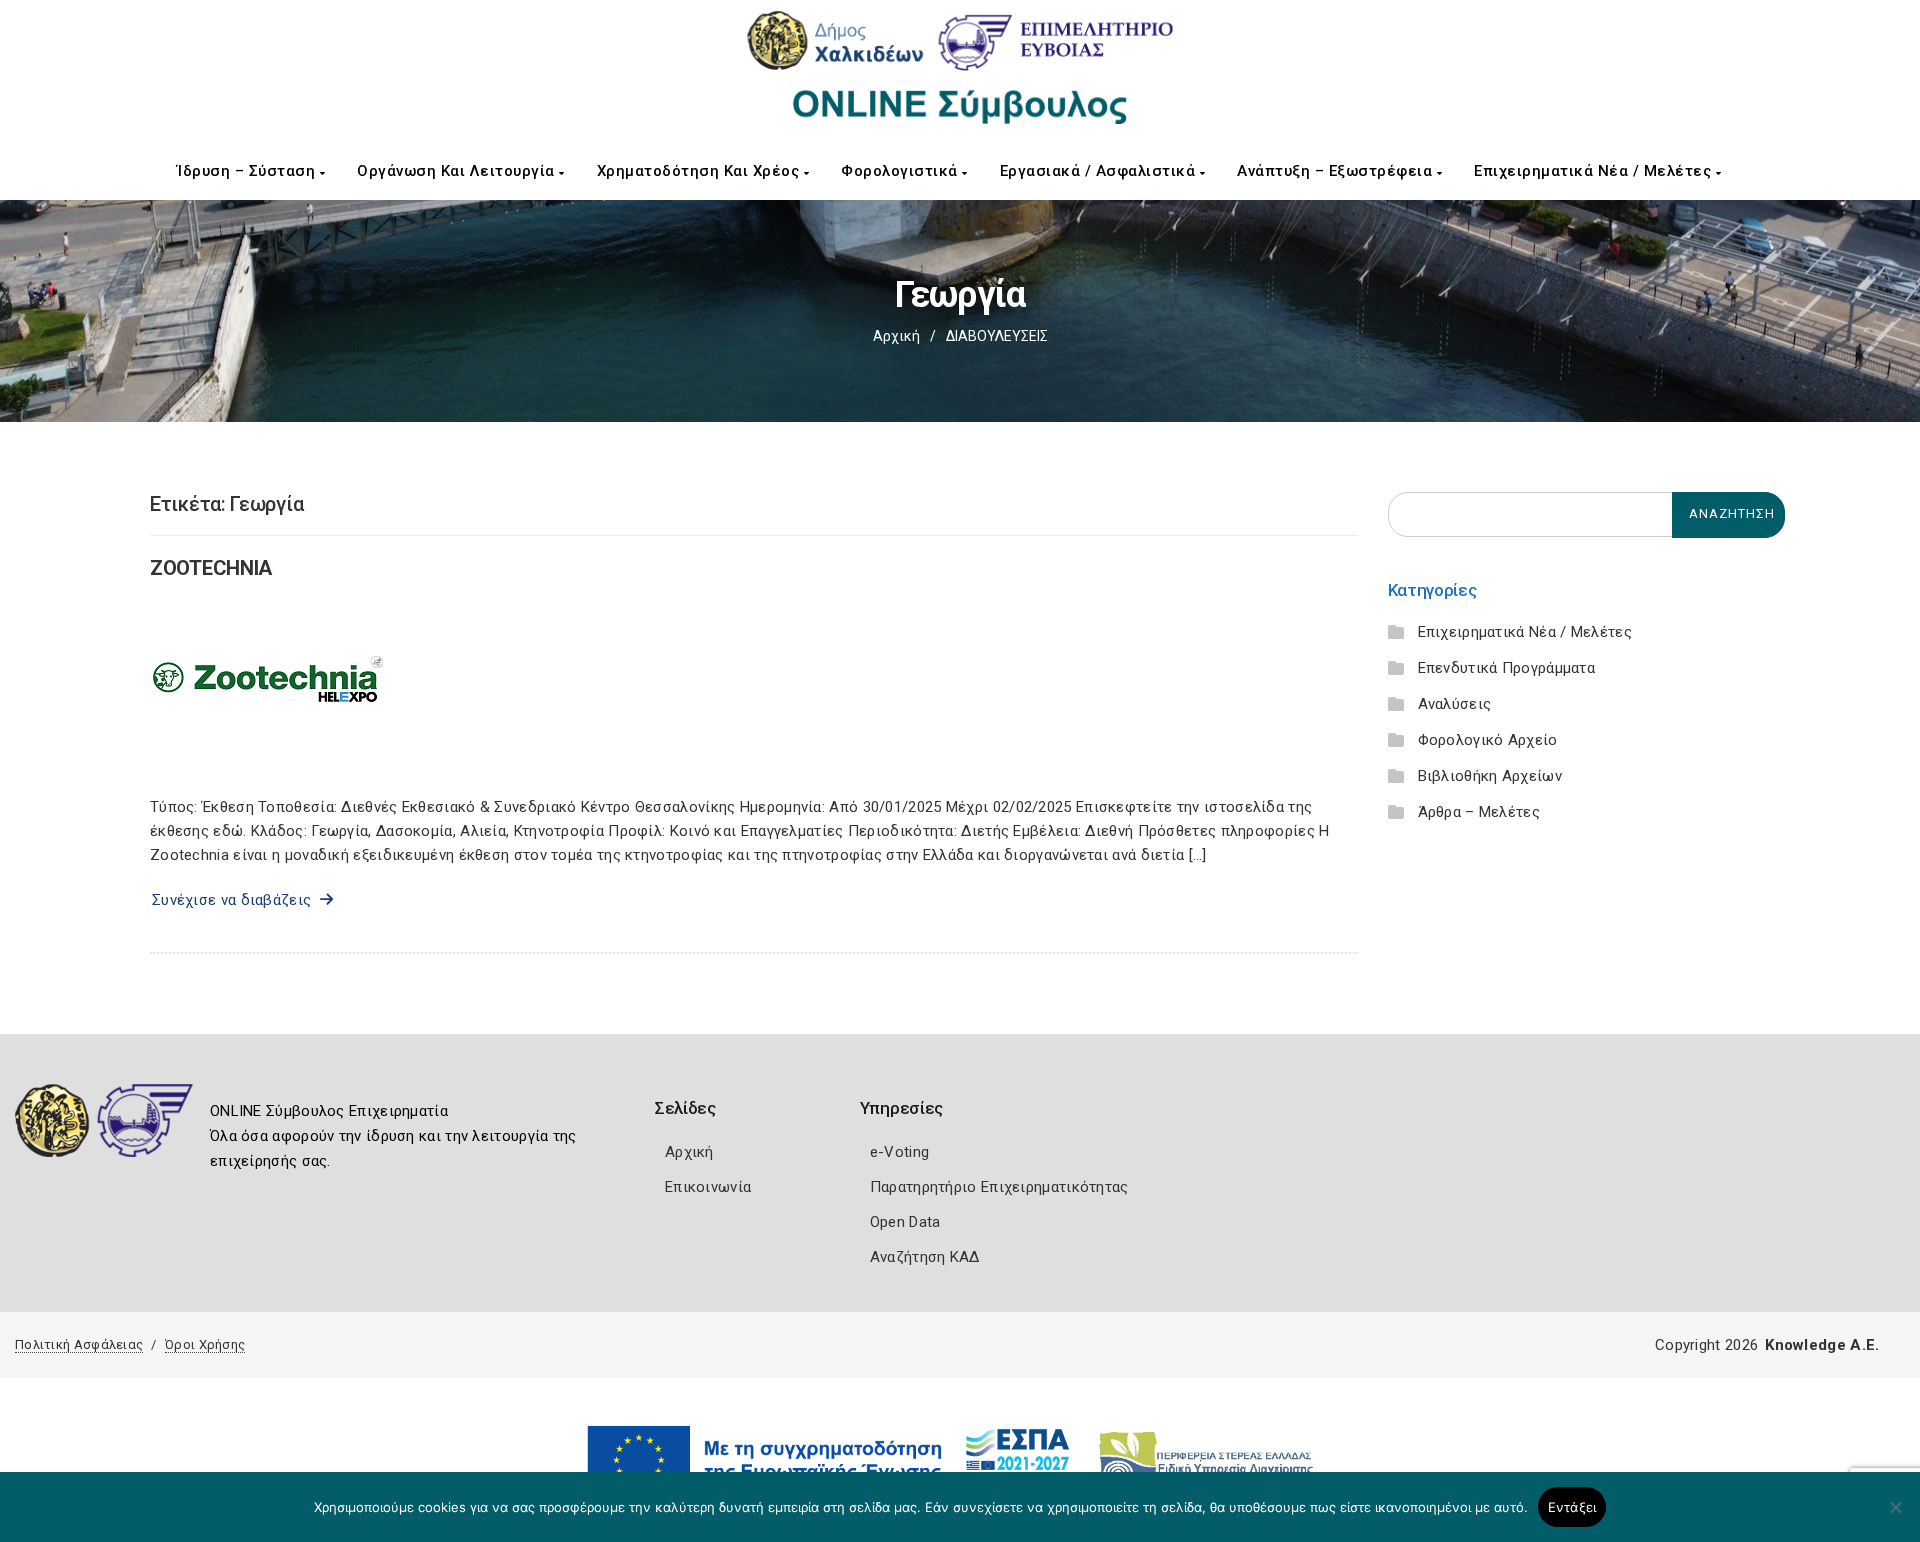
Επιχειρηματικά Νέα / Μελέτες (1595, 171)
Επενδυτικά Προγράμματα (1507, 668)
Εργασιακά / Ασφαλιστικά (1100, 171)
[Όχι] (1895, 1517)
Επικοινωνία (708, 1187)
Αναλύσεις (1455, 704)
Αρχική (896, 336)
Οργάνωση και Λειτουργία (458, 171)
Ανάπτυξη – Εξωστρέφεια (1337, 171)
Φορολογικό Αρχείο (1488, 740)
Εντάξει (1572, 1507)
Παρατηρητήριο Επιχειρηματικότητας (999, 1187)
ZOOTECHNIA (211, 568)
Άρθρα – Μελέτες (1479, 812)
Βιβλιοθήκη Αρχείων (1490, 776)
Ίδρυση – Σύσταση (248, 171)
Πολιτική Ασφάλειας (79, 1344)
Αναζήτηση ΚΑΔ (925, 1257)
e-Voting (899, 1152)
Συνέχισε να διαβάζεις (236, 900)
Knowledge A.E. (1822, 1345)
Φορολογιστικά (901, 171)
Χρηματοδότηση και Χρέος (700, 171)
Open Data (905, 1222)
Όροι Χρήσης (205, 1344)
